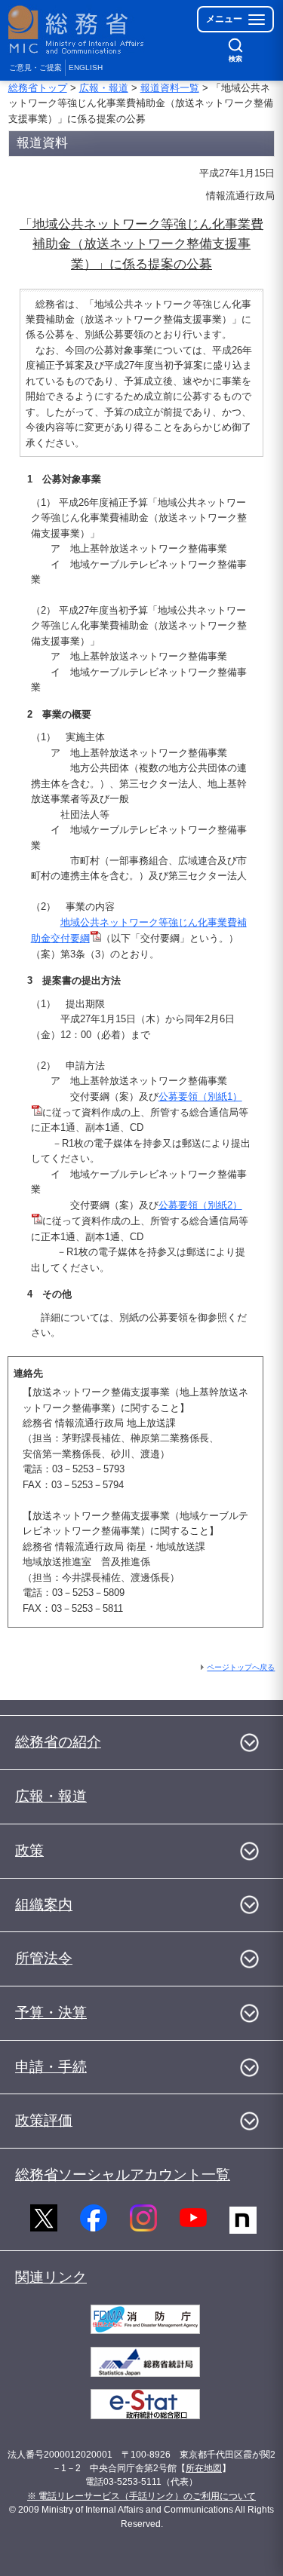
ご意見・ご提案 (35, 67)
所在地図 (204, 2468)
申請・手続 (51, 2067)
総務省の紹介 (58, 1742)
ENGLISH (86, 67)
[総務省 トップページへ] (77, 30)
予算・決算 (51, 2012)
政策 (29, 1850)
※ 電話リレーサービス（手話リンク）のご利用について (141, 2496)
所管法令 (44, 1958)
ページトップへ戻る (241, 1667)
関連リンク (51, 2277)
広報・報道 (104, 88)
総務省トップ (38, 88)
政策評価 (44, 2120)
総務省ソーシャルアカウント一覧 (123, 2175)
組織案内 (44, 1905)
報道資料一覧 (170, 88)
